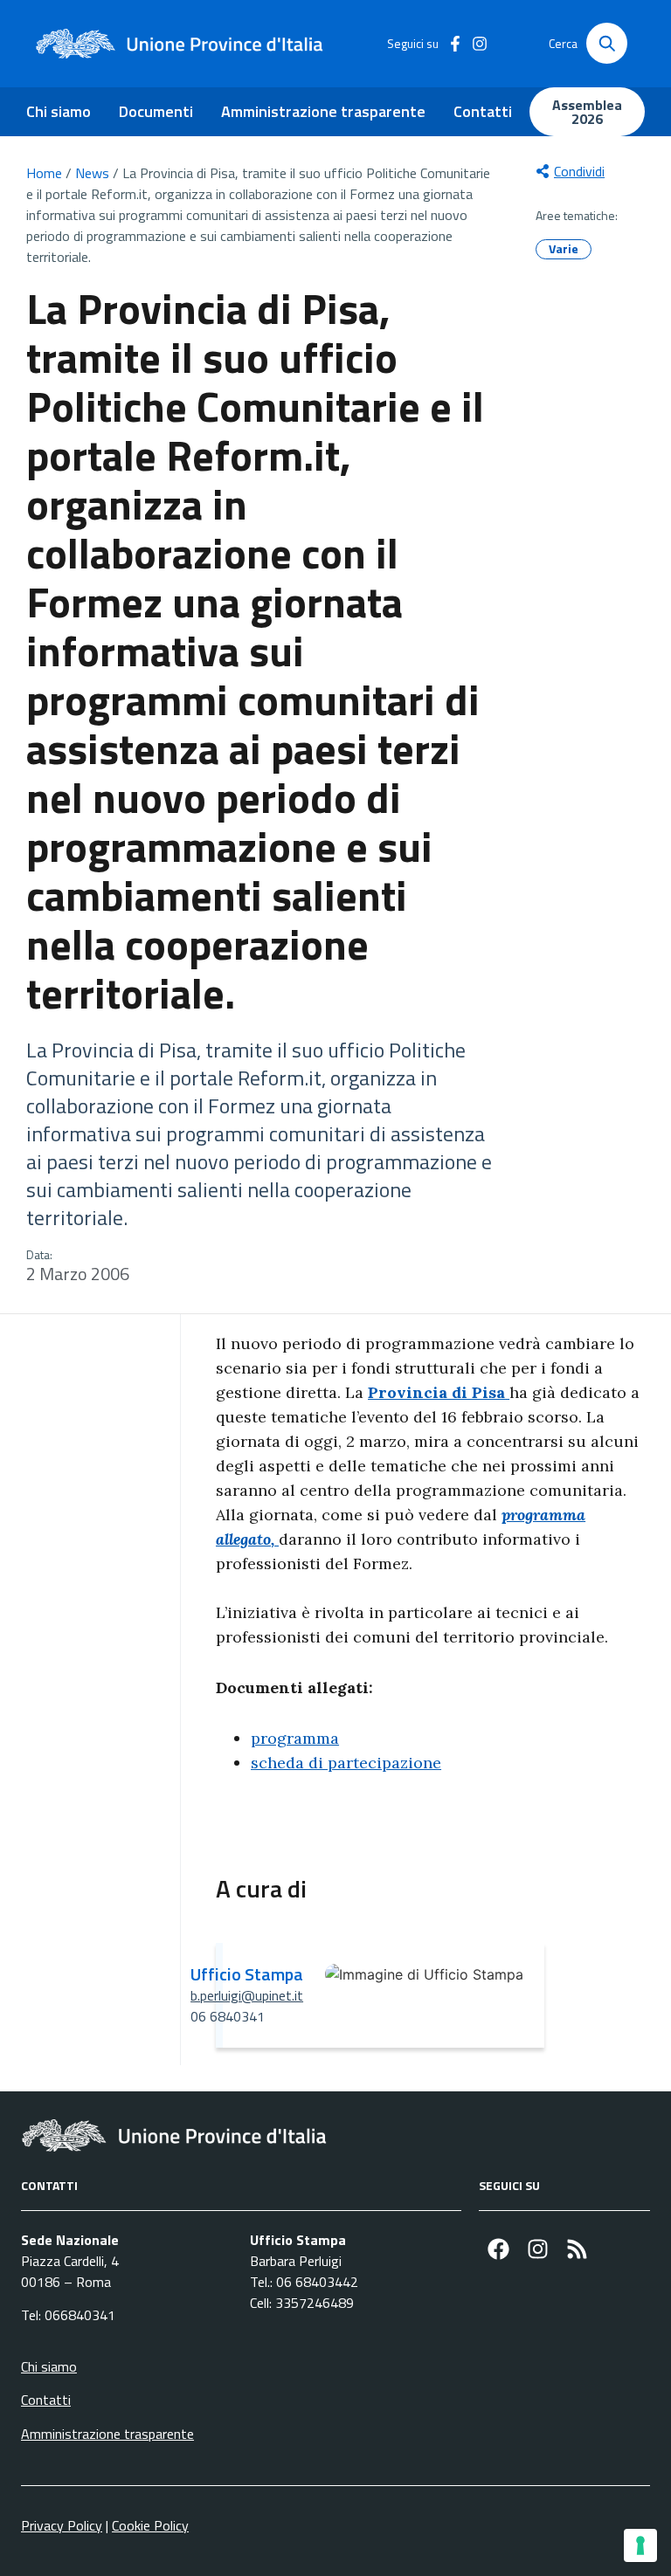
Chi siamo (59, 111)
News (92, 173)
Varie (564, 248)
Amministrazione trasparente (323, 111)
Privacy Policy (62, 2525)
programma (295, 1738)
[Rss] (577, 2249)
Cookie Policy (150, 2525)
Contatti (483, 111)
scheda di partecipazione (346, 1763)
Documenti (156, 111)
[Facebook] (498, 2249)
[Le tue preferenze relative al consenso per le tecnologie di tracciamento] (640, 2545)
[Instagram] (538, 2249)
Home (44, 173)
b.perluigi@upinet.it (247, 1995)
